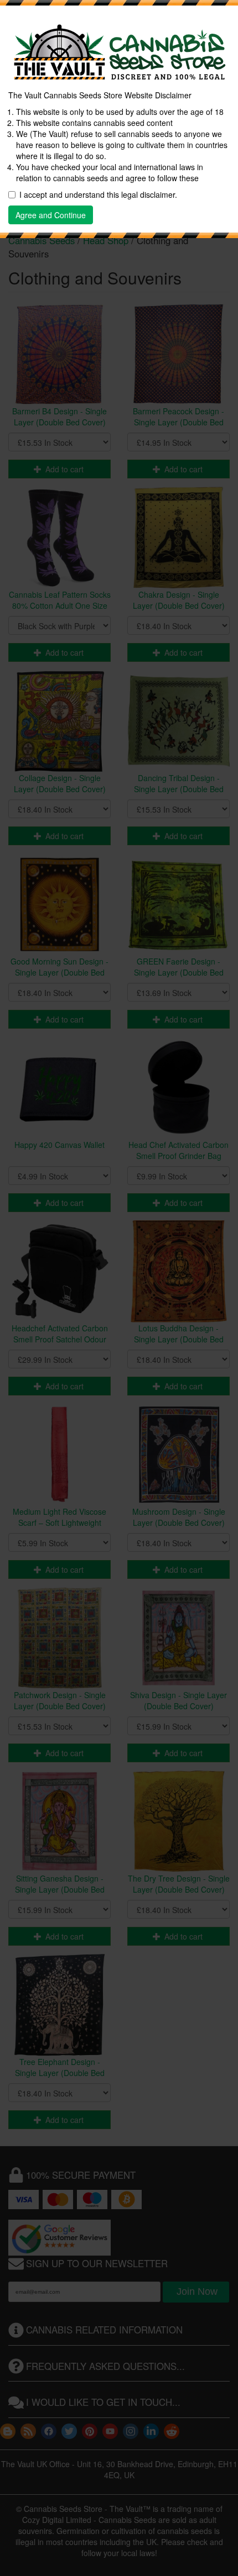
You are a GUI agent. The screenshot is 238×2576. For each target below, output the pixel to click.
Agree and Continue (51, 215)
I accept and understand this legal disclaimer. (98, 194)
